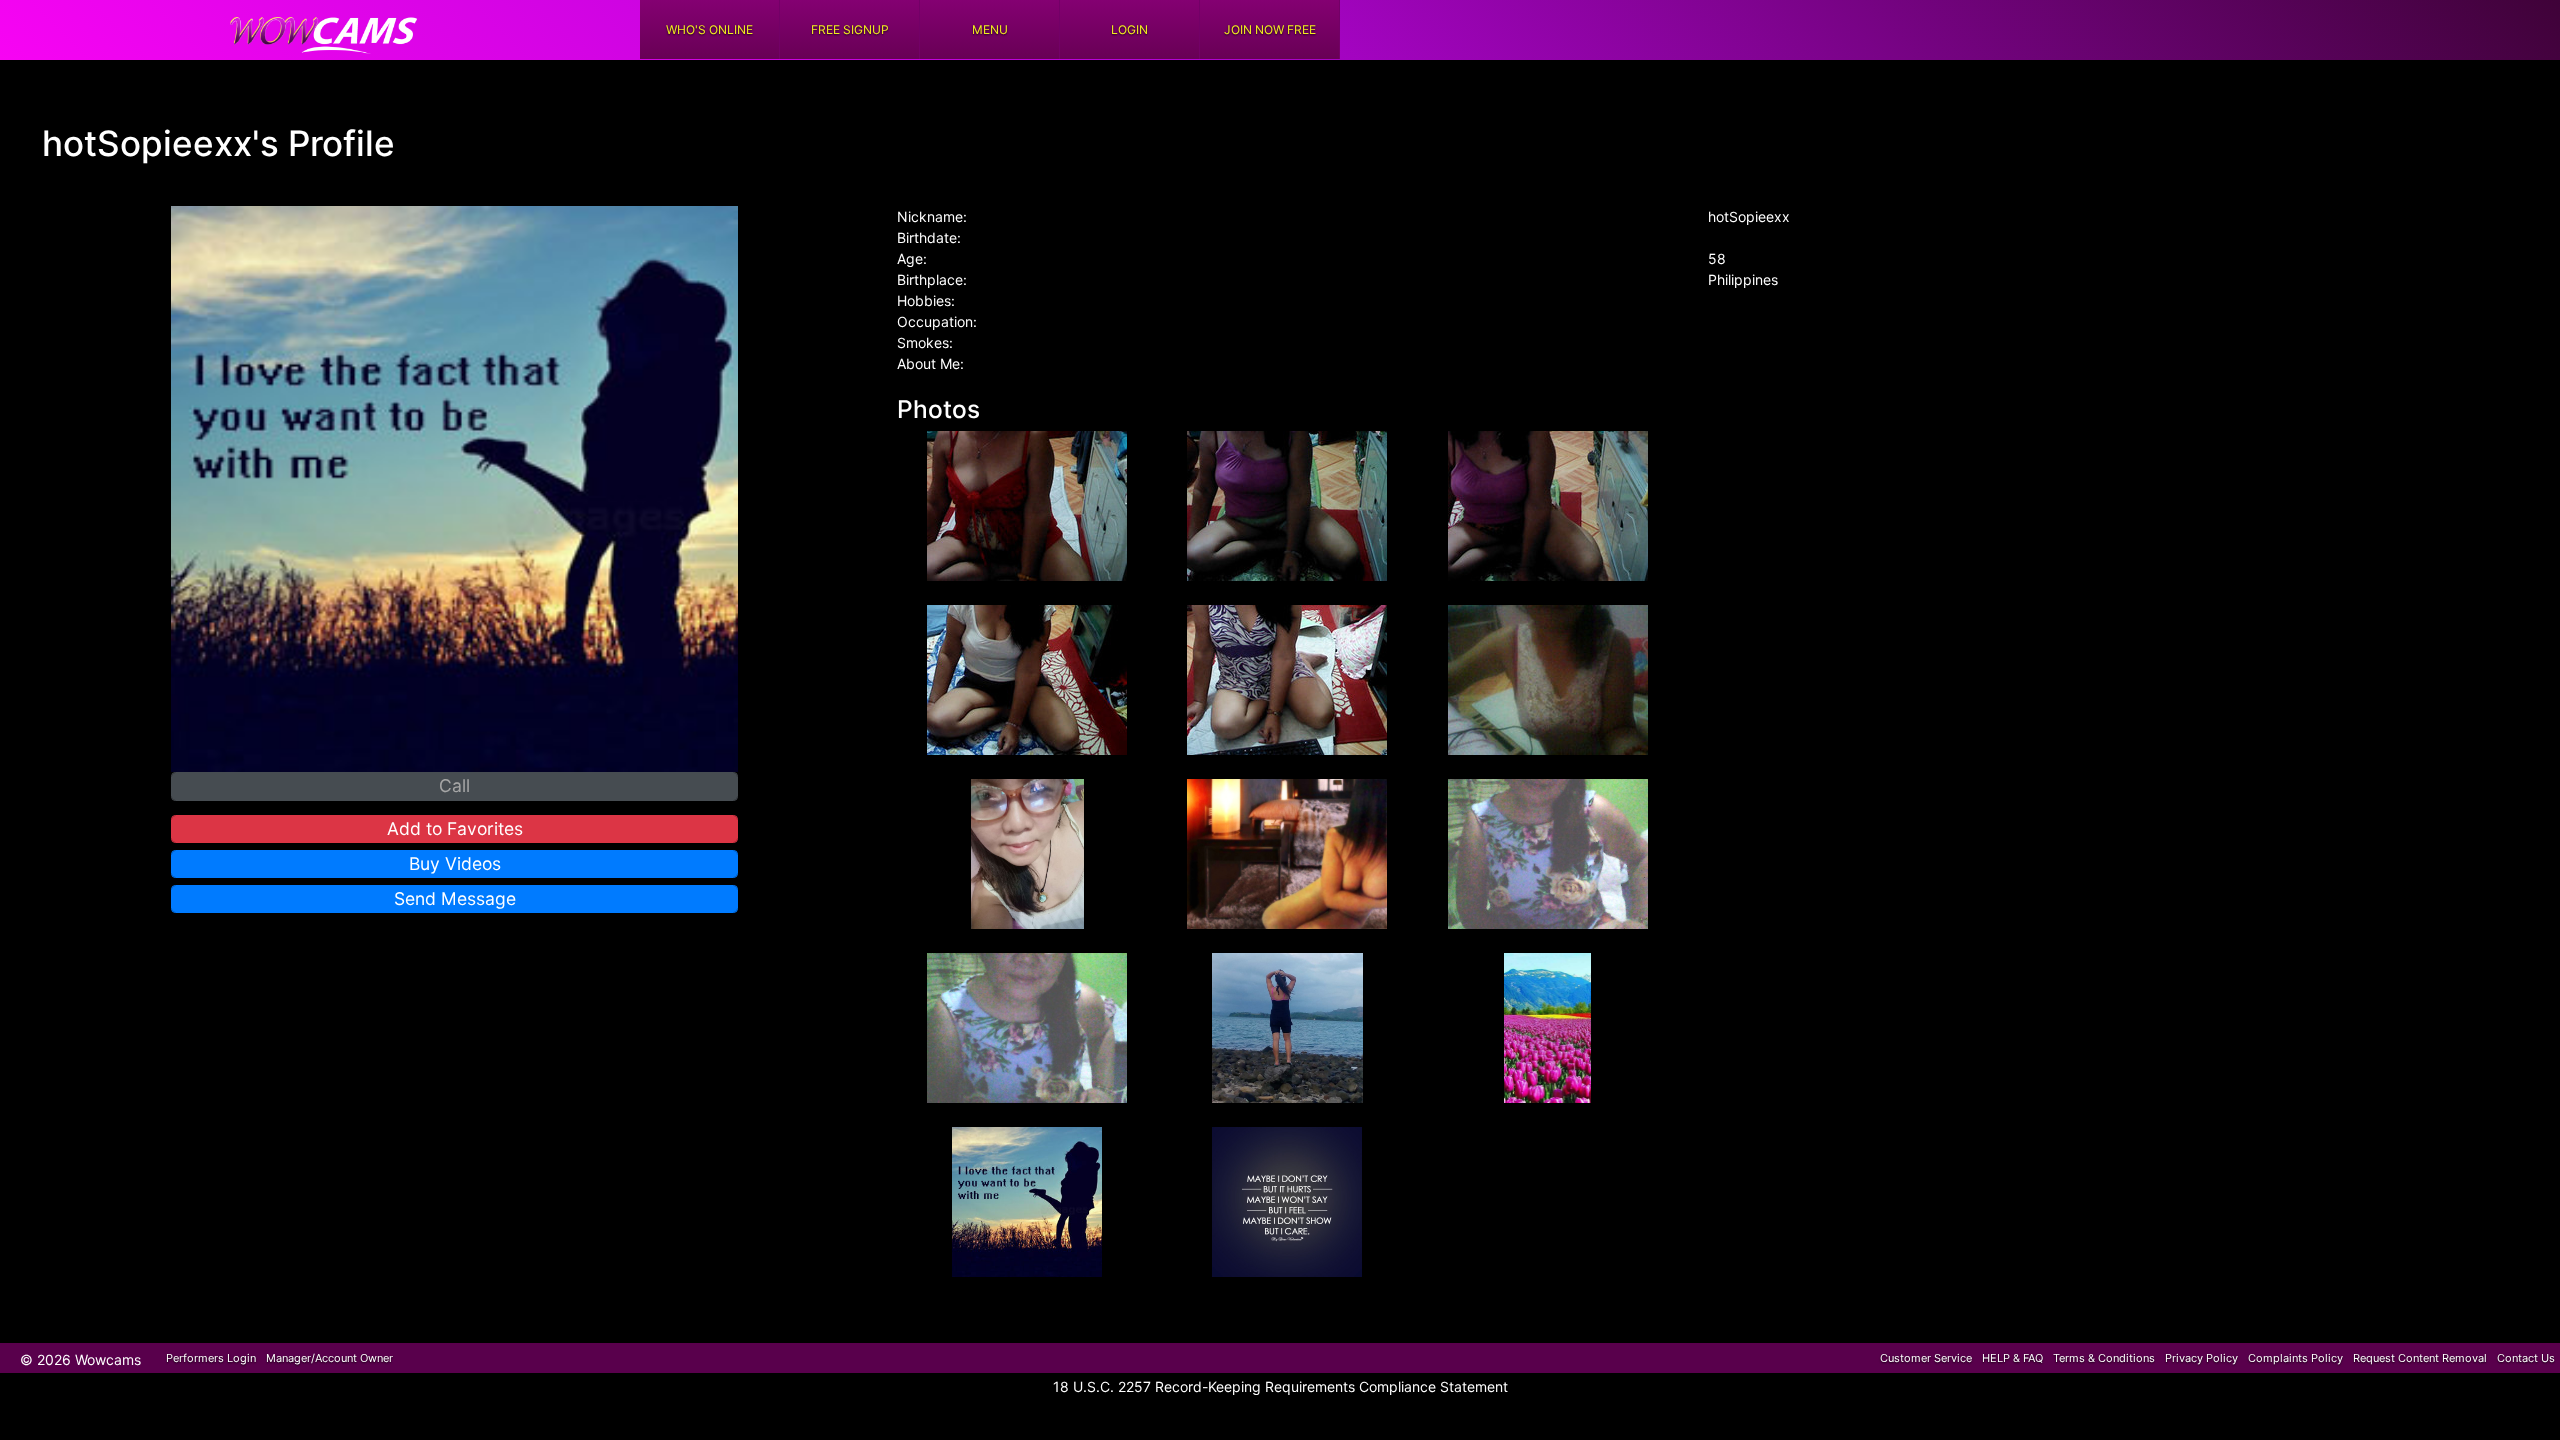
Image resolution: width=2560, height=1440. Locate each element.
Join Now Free (1270, 29)
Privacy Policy (2201, 1358)
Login (1129, 29)
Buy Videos (455, 863)
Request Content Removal (2420, 1358)
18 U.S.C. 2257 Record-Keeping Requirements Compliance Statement (1280, 1386)
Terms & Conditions (2104, 1358)
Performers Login (211, 1358)
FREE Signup (850, 29)
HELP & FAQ (2012, 1358)
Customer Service (1926, 1358)
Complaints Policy (2295, 1358)
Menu (990, 29)
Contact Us (2526, 1358)
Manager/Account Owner (329, 1358)
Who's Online (709, 29)
